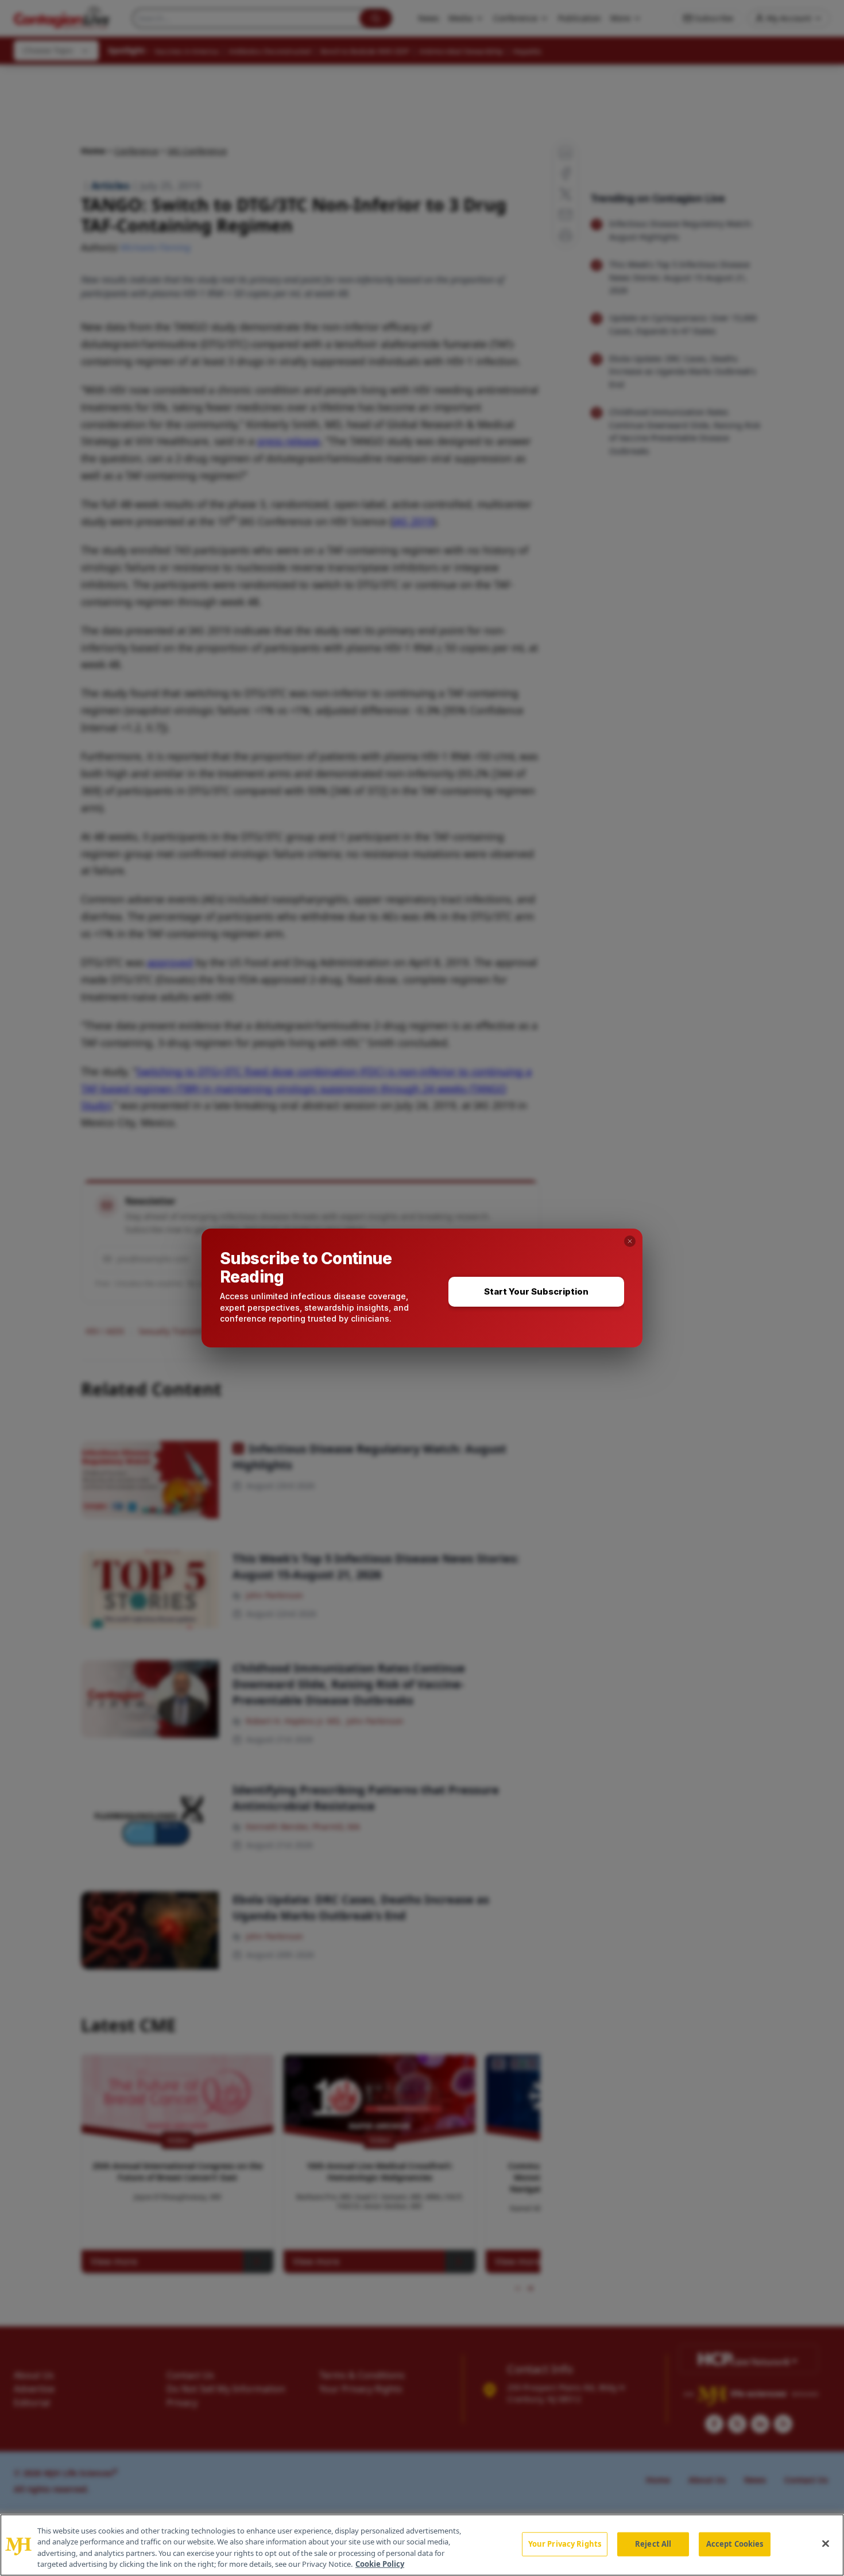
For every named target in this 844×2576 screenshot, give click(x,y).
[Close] (826, 2543)
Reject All (653, 2544)
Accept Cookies (735, 2544)
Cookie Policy (380, 2564)
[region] (422, 2545)
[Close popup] (630, 1241)
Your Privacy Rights (565, 2544)
